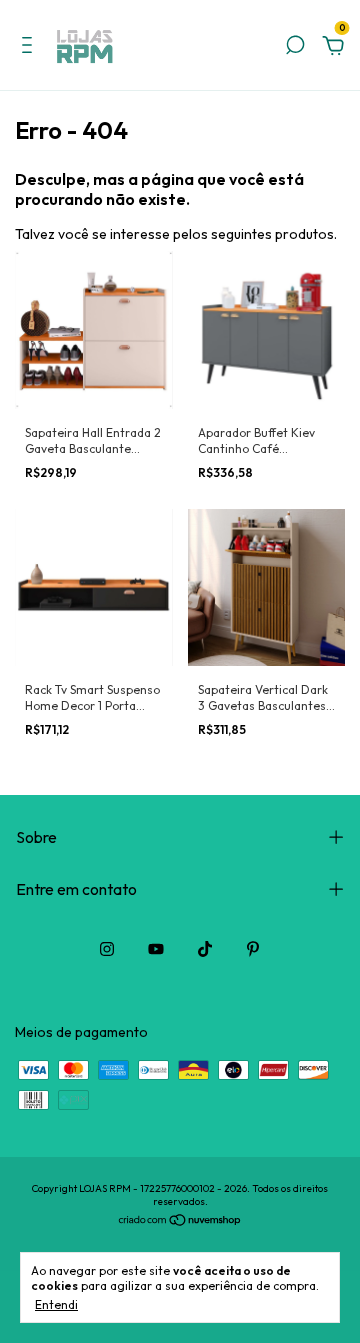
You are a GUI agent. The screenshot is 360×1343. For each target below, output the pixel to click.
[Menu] (30, 48)
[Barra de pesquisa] (295, 48)
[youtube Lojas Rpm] (156, 949)
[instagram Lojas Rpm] (107, 949)
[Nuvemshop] (180, 1222)
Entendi (56, 1304)
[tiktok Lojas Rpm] (205, 949)
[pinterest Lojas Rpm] (253, 949)
